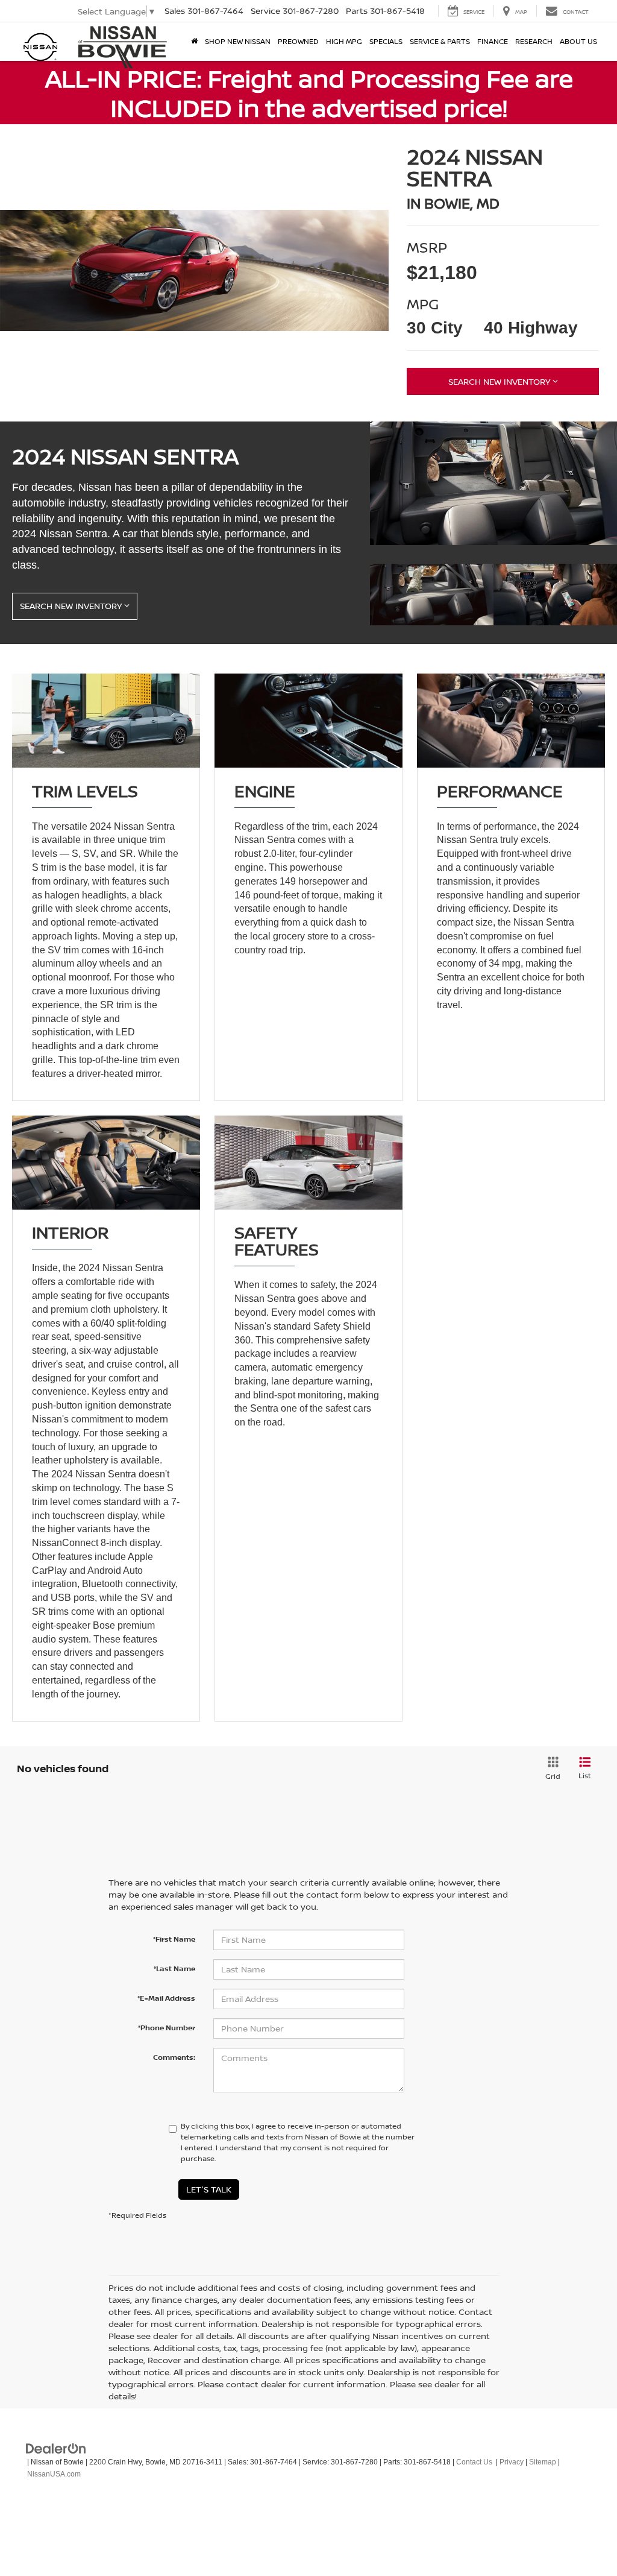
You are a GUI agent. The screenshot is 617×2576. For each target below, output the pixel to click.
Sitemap (543, 2462)
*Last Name (174, 1968)
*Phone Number (167, 2028)
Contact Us (474, 2462)
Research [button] (534, 41)
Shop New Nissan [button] (238, 41)
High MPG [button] (344, 41)
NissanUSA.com (54, 2474)
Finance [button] (493, 41)
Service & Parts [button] (440, 41)
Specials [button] (386, 41)
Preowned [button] (298, 41)
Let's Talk (209, 2189)
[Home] (194, 42)
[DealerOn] (56, 2448)
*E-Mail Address (166, 1998)
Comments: (174, 2057)
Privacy (512, 2462)
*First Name (174, 1939)
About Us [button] (578, 41)
